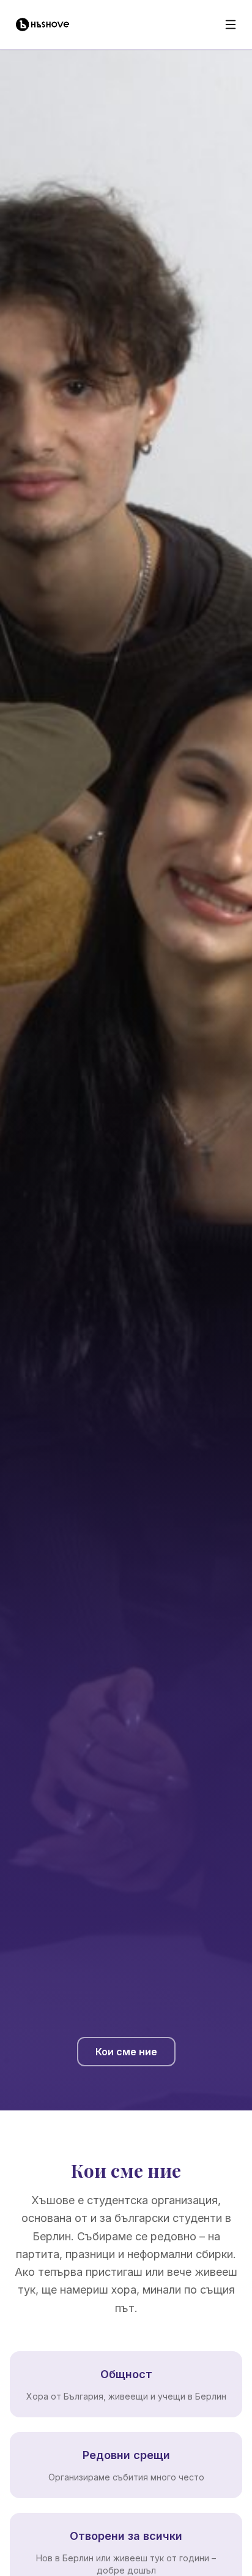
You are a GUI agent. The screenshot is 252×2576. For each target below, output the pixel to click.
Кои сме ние (126, 2052)
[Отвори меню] (231, 25)
